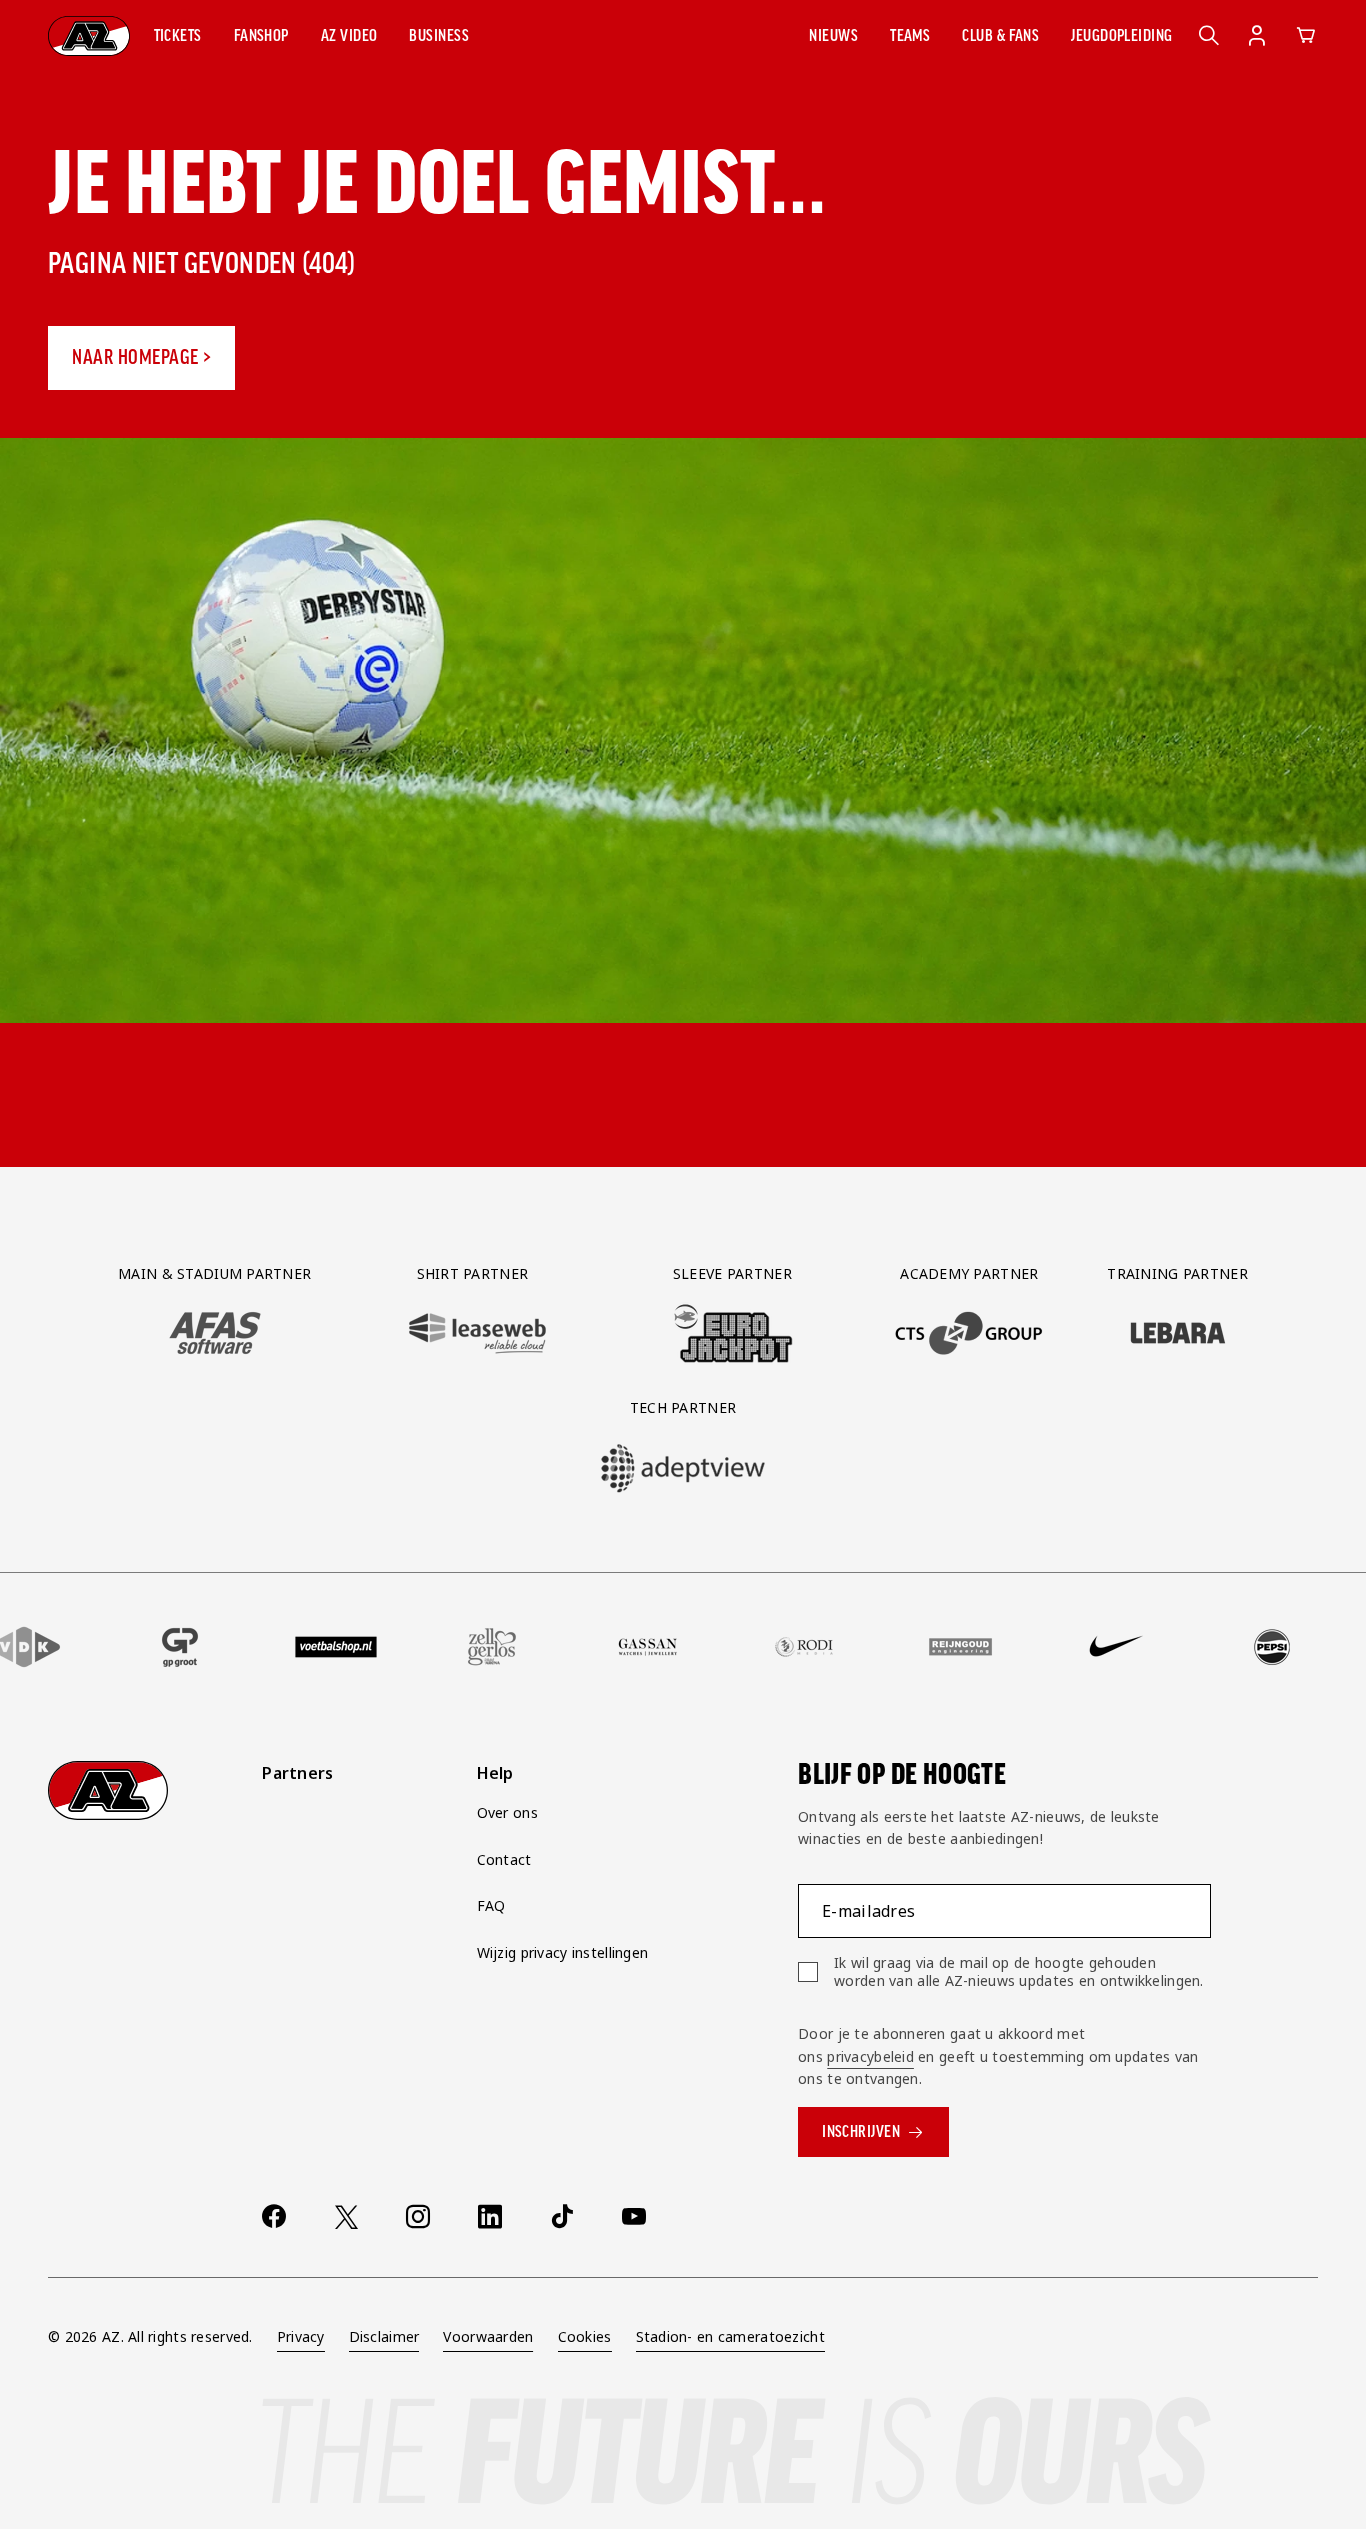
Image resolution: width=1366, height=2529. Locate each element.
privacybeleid (870, 2056)
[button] (178, 36)
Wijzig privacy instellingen (563, 1952)
